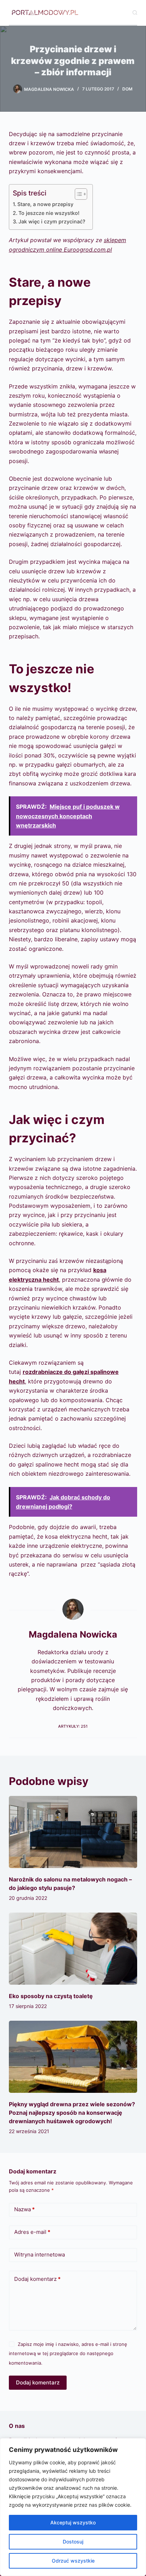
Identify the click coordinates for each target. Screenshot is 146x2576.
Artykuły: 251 (73, 1726)
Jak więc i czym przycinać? (52, 221)
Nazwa (24, 2209)
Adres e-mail (32, 2232)
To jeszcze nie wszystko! (49, 213)
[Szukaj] (135, 13)
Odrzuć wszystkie (73, 2561)
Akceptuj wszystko (73, 2522)
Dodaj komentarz (37, 2279)
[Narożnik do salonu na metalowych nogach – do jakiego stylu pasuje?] (73, 1832)
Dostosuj (73, 2542)
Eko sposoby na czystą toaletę (51, 1996)
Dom (127, 89)
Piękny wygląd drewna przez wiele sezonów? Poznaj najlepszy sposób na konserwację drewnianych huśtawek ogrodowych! (72, 2113)
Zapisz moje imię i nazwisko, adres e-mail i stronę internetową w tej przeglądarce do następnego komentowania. (68, 2353)
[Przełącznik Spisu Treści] (77, 194)
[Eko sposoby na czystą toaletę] (73, 1949)
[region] (73, 2507)
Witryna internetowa (40, 2255)
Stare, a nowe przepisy (45, 204)
